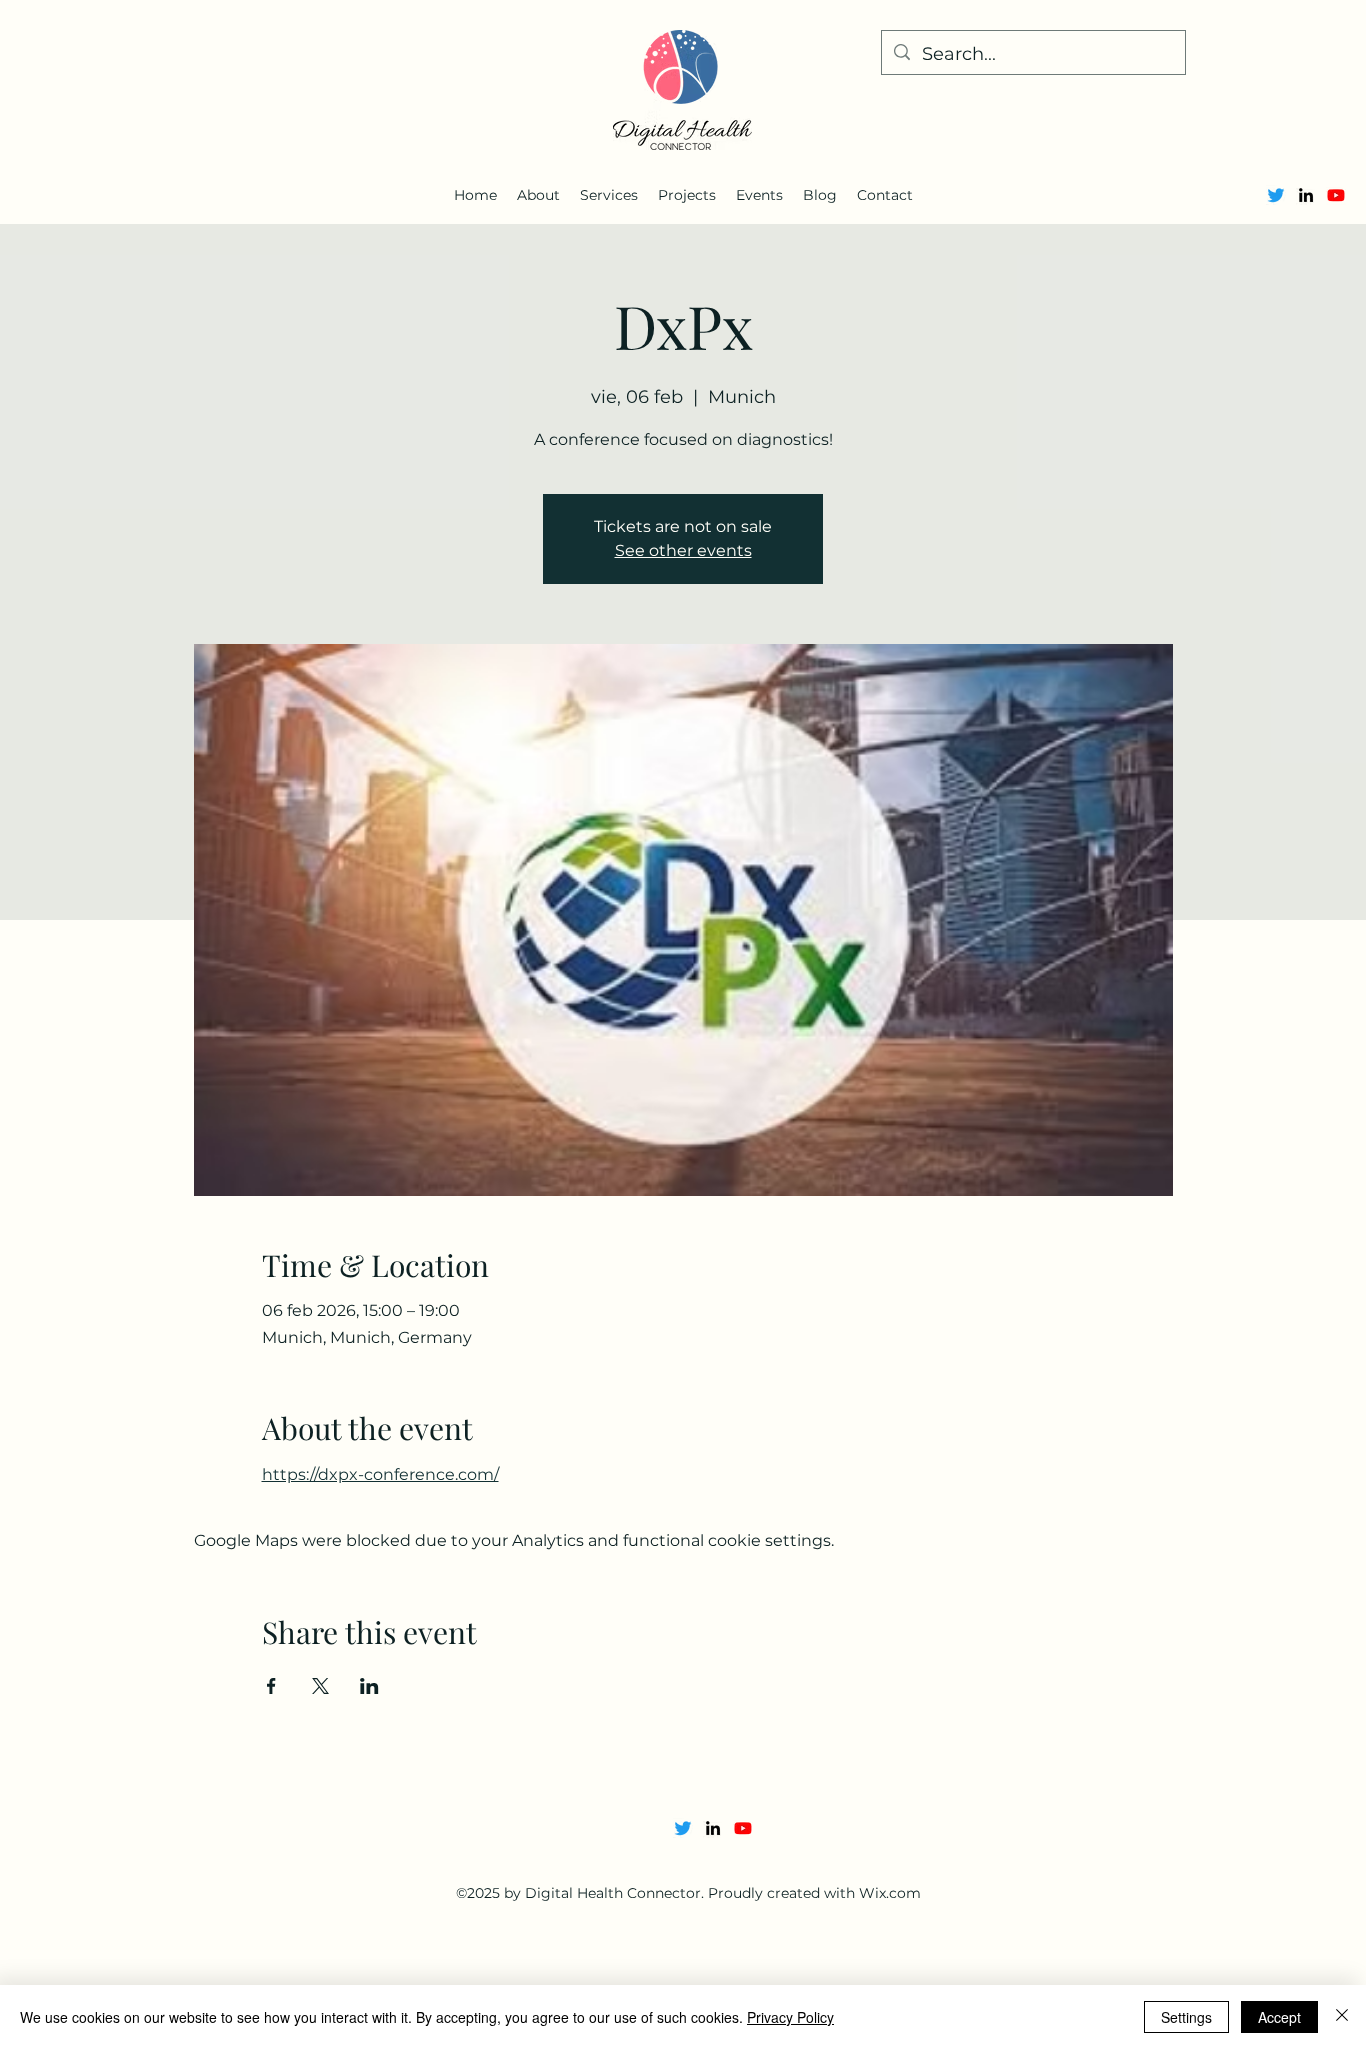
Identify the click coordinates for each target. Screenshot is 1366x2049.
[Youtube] (1336, 195)
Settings (1186, 2017)
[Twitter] (1276, 195)
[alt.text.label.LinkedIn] (1306, 195)
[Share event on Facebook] (271, 1686)
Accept (1279, 2017)
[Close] (1342, 2017)
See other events (683, 550)
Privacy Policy (790, 2017)
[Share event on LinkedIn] (369, 1686)
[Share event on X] (320, 1686)
